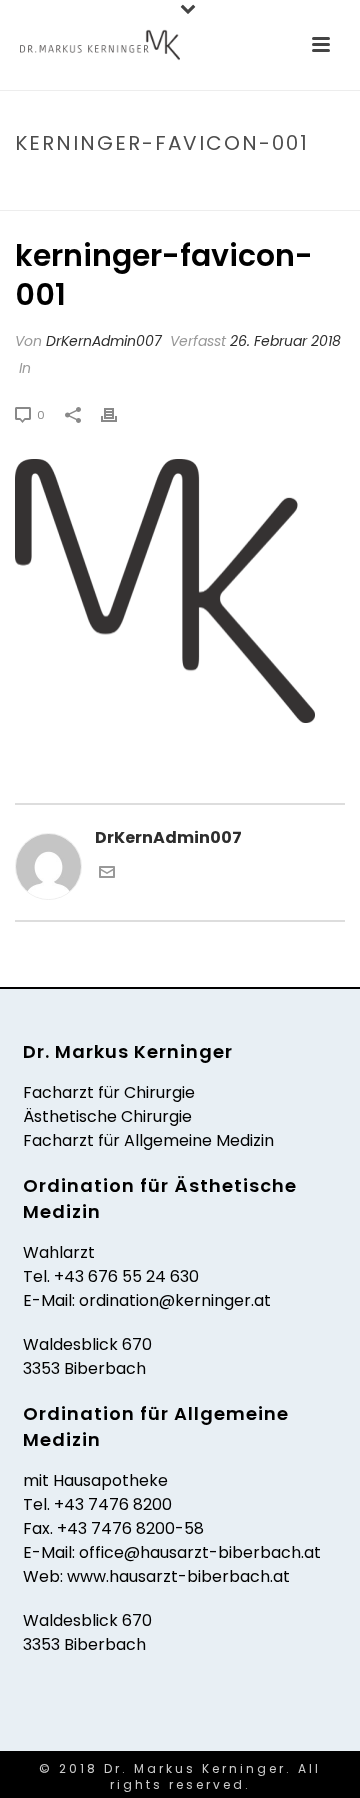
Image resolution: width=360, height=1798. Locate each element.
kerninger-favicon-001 (160, 185)
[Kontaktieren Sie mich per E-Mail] (107, 874)
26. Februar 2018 (285, 341)
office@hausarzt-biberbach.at (200, 1552)
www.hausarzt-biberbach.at (178, 1576)
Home (49, 185)
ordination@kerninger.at (175, 1300)
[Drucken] (119, 414)
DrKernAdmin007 (104, 341)
